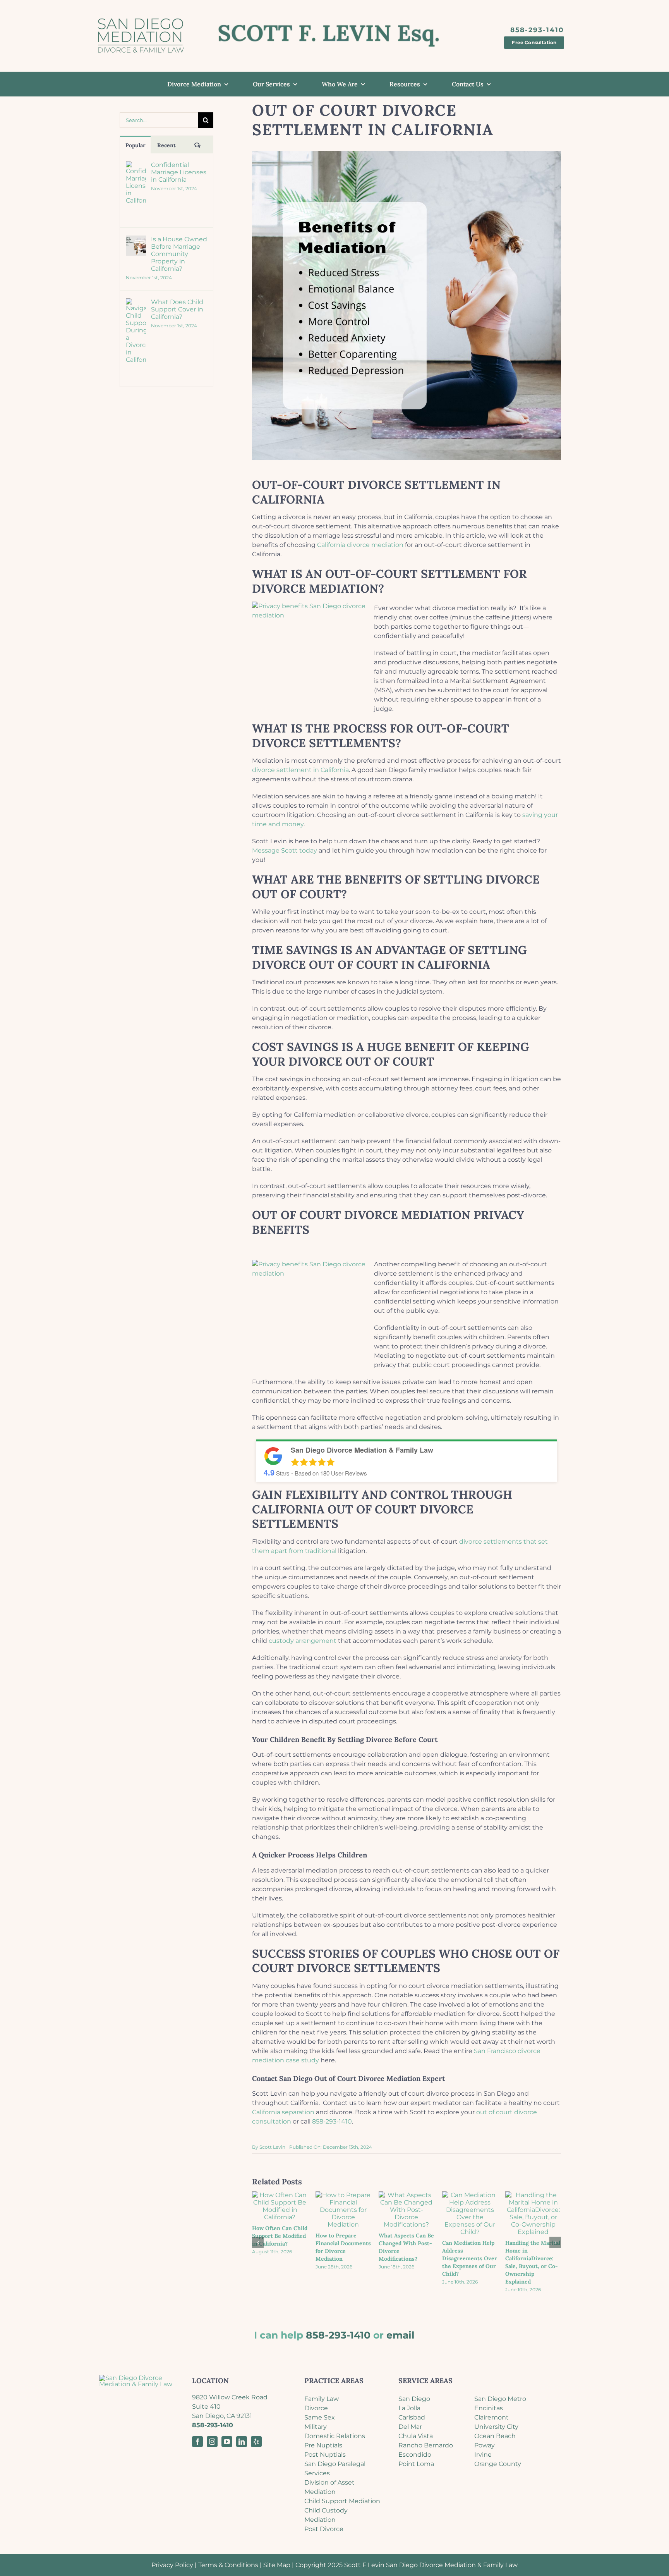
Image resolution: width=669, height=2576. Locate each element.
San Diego (414, 2399)
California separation (283, 2112)
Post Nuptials (325, 2455)
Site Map (277, 2565)
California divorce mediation (360, 545)
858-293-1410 (332, 2121)
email (401, 2335)
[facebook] (197, 2442)
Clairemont (491, 2417)
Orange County (498, 2464)
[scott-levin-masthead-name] (329, 25)
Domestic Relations (335, 2436)
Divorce (316, 2408)
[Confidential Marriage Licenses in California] (136, 166)
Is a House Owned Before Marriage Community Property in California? (179, 254)
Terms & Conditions (228, 2565)
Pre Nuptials (323, 2445)
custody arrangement (303, 1641)
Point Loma (416, 2464)
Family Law (322, 2399)
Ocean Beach (495, 2436)
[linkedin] (242, 2442)
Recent (166, 145)
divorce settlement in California (300, 770)
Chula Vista (416, 2436)
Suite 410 (206, 2407)
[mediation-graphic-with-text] (140, 15)
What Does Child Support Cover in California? (177, 309)
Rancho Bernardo (426, 2445)
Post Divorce (324, 2529)
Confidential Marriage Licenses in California (179, 172)
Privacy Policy (172, 2565)
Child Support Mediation (342, 2501)
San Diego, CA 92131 (222, 2416)
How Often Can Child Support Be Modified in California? (280, 2236)
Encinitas (489, 2408)
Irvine (483, 2455)
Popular (136, 145)
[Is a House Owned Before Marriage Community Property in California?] (136, 240)
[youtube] (227, 2442)
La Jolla (409, 2408)
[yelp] (256, 2442)
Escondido (415, 2455)
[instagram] (212, 2442)
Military (316, 2427)
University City (496, 2427)
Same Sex (320, 2417)
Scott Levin (272, 2147)
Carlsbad (412, 2417)
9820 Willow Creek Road (230, 2397)
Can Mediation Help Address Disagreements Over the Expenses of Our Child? (470, 2258)
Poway (485, 2445)
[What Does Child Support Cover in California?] (136, 303)
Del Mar (410, 2427)
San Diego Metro (500, 2399)
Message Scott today (285, 850)
